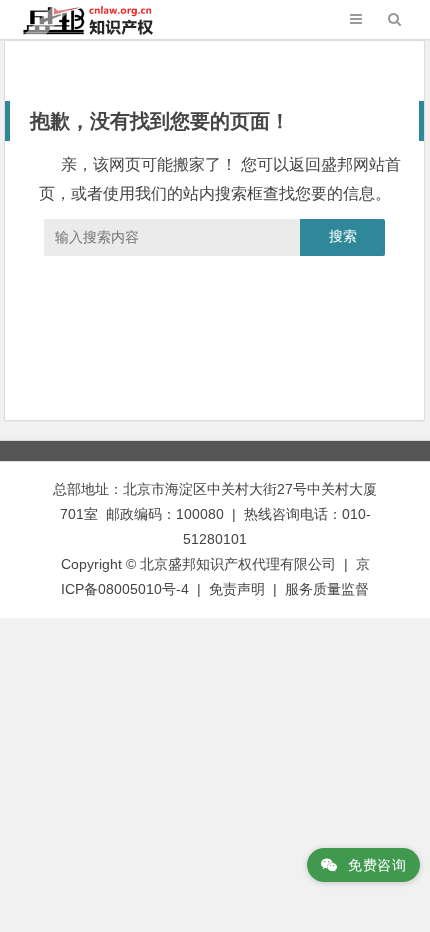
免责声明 (237, 589)
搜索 (343, 236)
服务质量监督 (327, 589)
